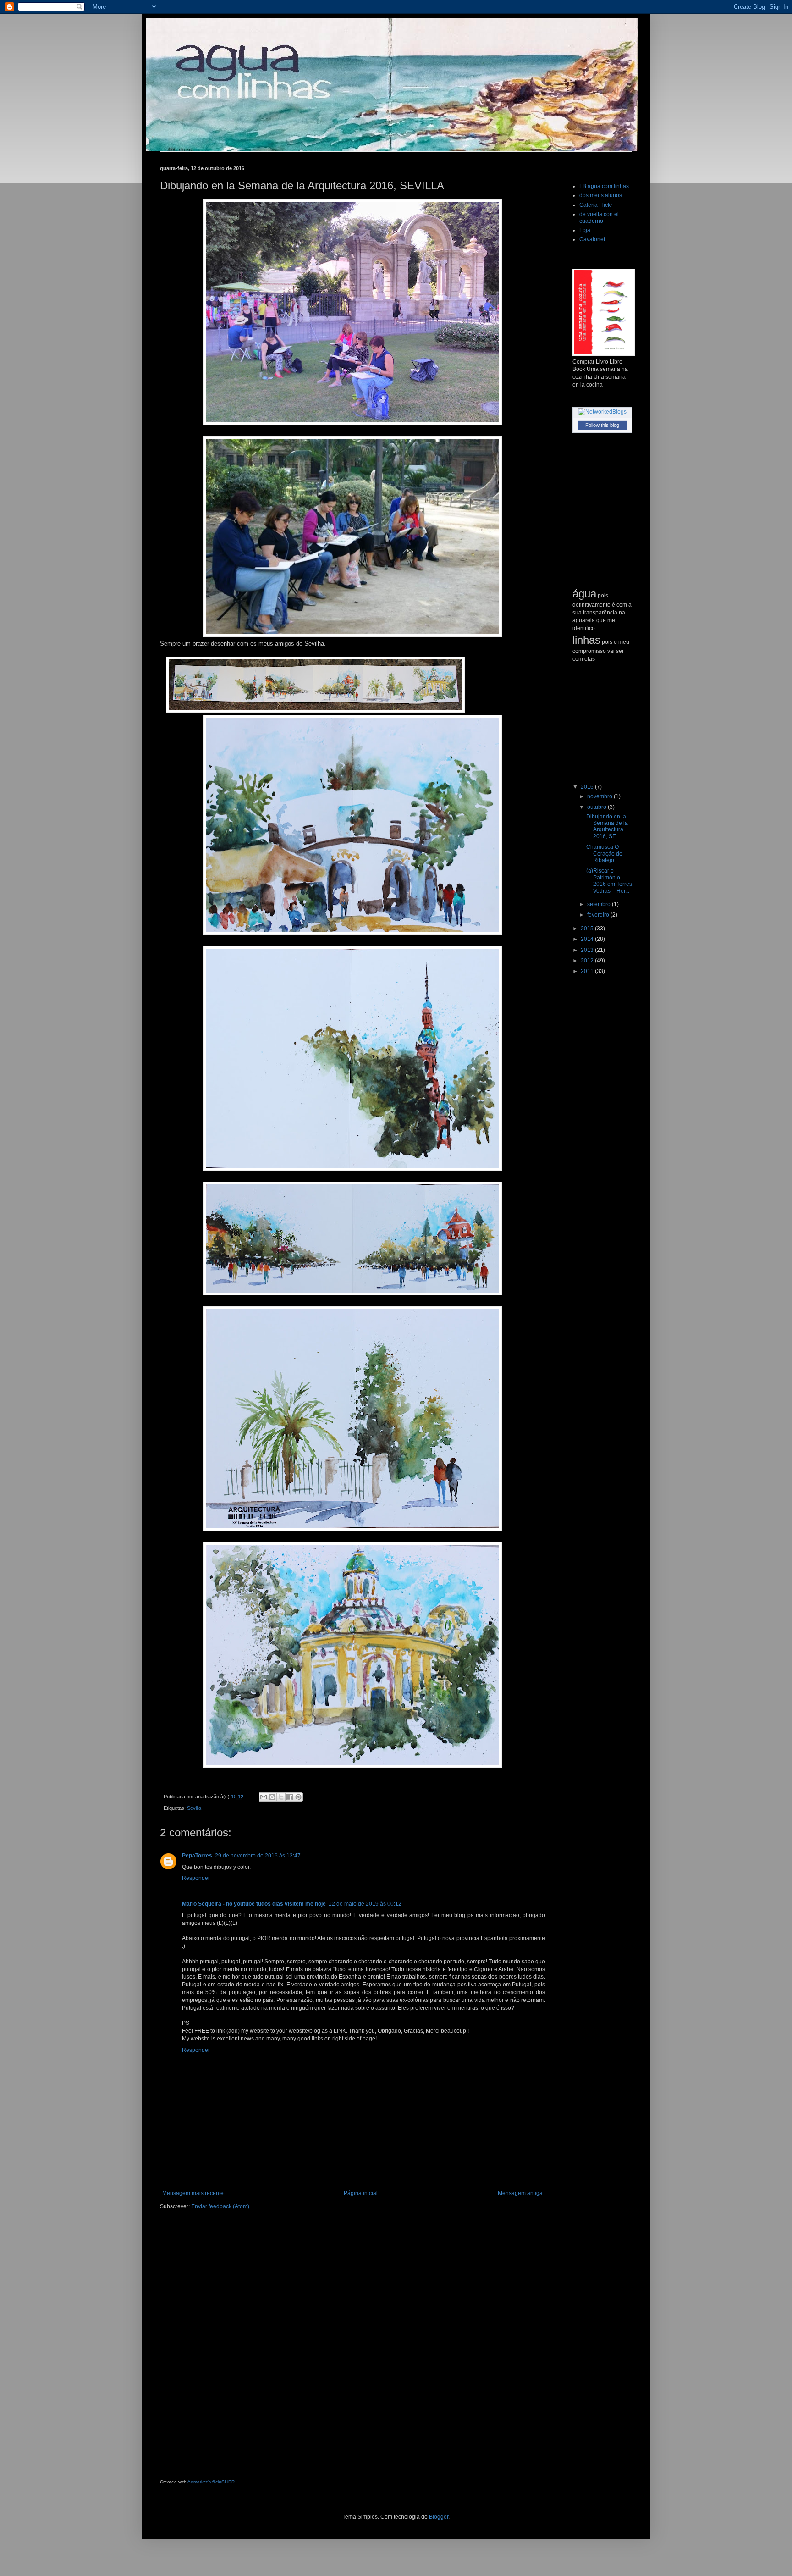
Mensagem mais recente (193, 2193)
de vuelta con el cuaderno (599, 217)
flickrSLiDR (223, 2482)
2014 (588, 939)
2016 (588, 787)
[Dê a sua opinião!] (272, 1797)
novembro (600, 796)
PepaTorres (197, 1856)
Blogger (439, 2517)
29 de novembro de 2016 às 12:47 (258, 1856)
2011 (588, 971)
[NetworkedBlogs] (602, 412)
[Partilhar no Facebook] (290, 1797)
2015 (588, 929)
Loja (585, 230)
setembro (599, 904)
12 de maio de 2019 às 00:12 (365, 1904)
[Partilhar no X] (281, 1797)
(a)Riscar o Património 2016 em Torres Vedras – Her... (609, 881)
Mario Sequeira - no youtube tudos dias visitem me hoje (254, 1904)
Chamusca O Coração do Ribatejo (604, 854)
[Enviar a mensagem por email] (264, 1797)
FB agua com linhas (604, 186)
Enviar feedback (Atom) (220, 2206)
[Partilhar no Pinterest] (298, 1797)
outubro (597, 807)
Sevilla (194, 1808)
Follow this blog (602, 425)
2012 (588, 961)
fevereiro (599, 915)
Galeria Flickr (596, 205)
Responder (196, 1878)
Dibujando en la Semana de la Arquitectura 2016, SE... (607, 826)
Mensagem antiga (520, 2193)
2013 (588, 950)
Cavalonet (592, 239)
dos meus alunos (601, 195)
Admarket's (199, 2482)
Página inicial (361, 2193)
